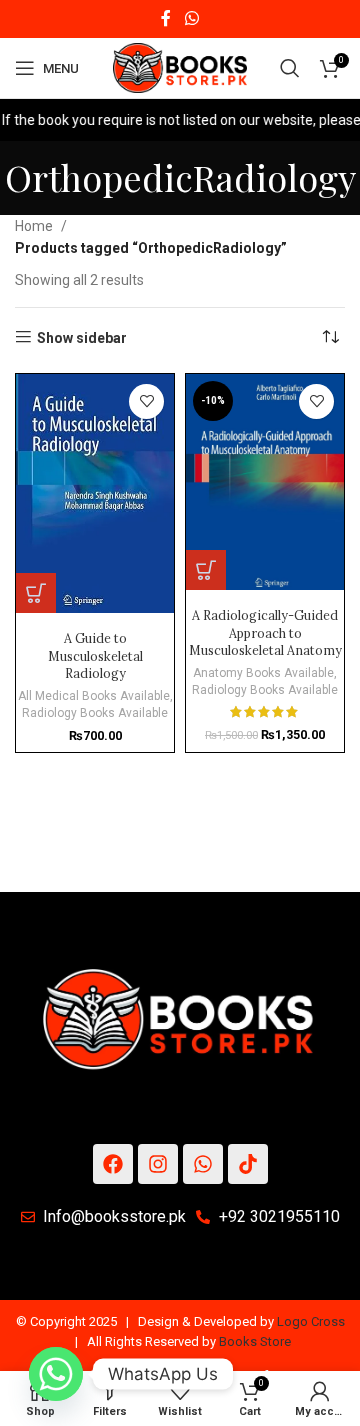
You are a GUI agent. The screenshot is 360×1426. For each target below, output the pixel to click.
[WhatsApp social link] (191, 18)
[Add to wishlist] (146, 401)
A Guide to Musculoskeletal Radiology (95, 655)
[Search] (290, 68)
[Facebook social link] (166, 18)
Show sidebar (82, 338)
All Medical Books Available (94, 696)
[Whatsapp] (203, 1164)
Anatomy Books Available (263, 673)
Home (34, 226)
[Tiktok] (248, 1164)
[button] (36, 593)
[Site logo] (180, 67)
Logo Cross (311, 1321)
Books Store (255, 1341)
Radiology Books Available (95, 713)
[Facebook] (113, 1164)
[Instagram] (158, 1164)
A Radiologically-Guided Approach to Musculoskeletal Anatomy (265, 632)
